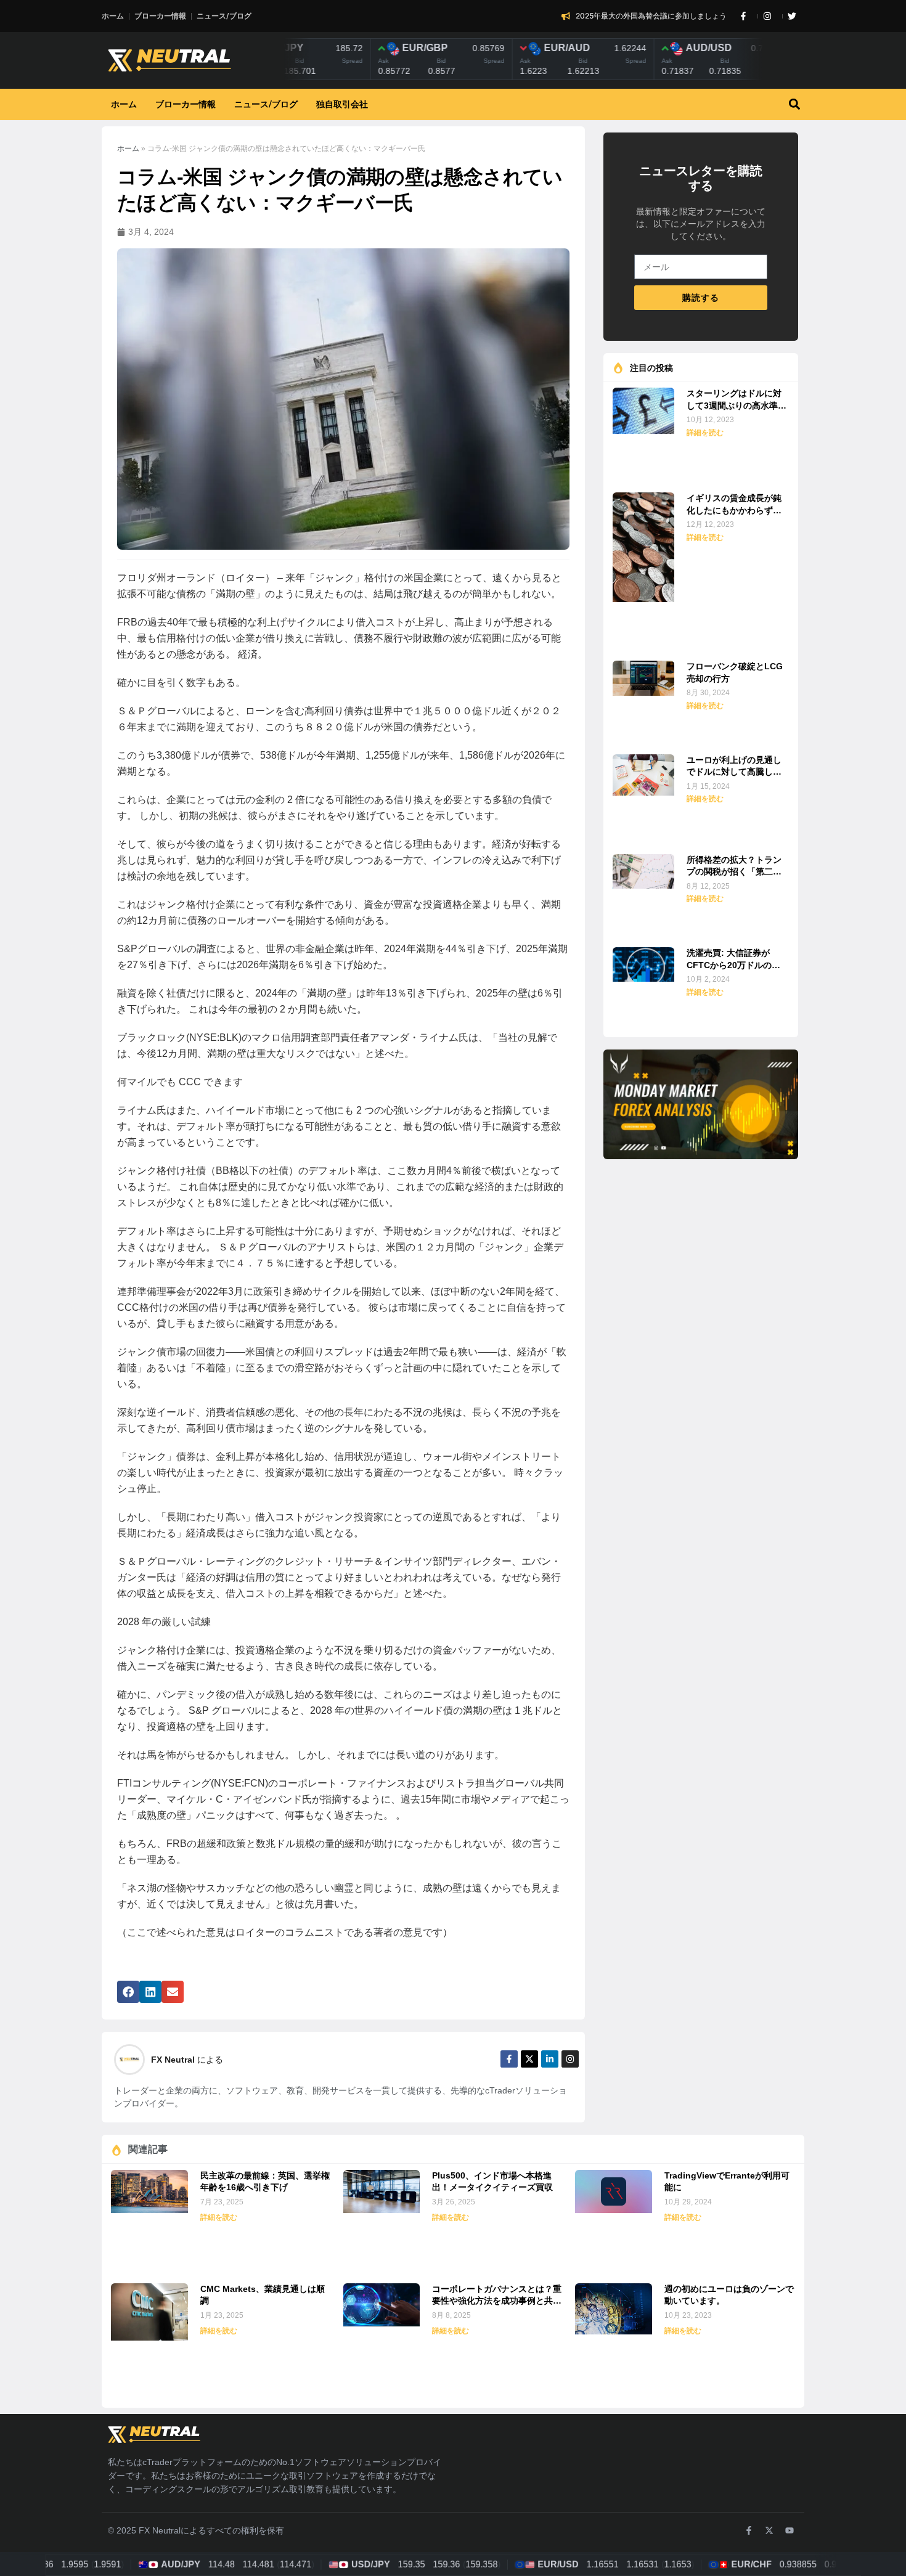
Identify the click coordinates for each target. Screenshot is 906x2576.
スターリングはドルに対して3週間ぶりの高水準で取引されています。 (737, 400)
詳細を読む (705, 433)
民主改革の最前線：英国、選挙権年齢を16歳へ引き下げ (265, 2182)
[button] (794, 104)
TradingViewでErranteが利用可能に (727, 2182)
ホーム (128, 149)
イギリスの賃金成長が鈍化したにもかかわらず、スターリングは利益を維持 (734, 505)
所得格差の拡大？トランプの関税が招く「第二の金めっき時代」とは (734, 867)
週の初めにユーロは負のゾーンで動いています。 (729, 2295)
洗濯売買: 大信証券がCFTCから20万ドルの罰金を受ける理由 (733, 960)
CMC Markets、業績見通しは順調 (263, 2295)
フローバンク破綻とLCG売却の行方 (735, 672)
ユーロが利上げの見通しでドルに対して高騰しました (734, 767)
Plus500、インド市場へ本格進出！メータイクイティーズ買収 (492, 2182)
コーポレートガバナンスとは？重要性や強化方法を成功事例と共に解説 (497, 2296)
